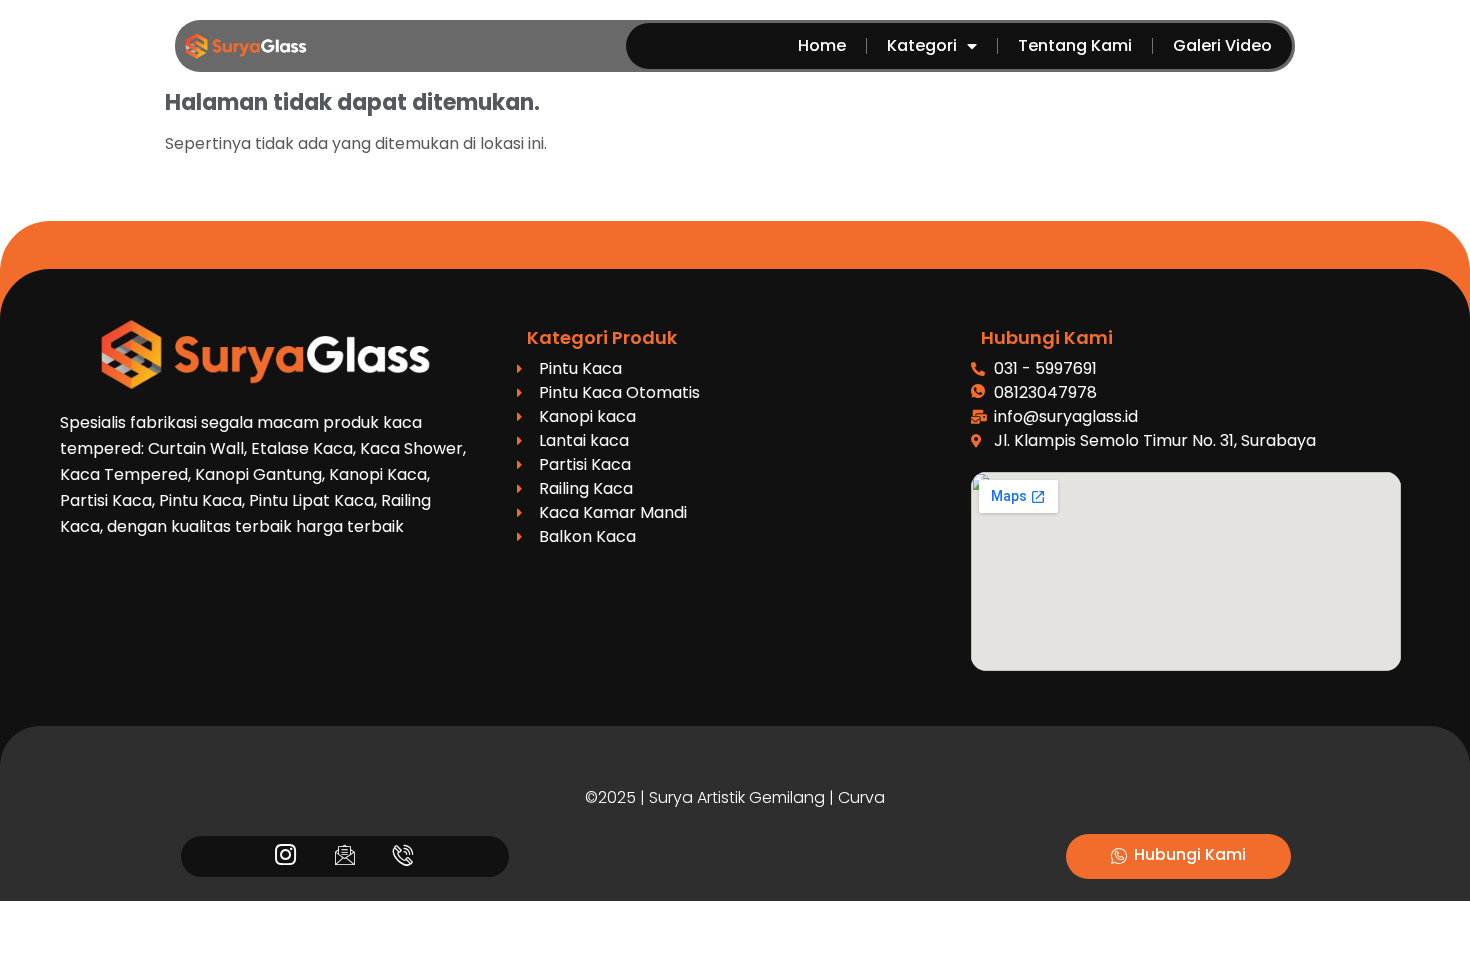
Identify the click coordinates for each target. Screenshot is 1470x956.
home (822, 45)
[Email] (344, 857)
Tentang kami (1075, 45)
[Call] (403, 857)
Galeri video (1222, 45)
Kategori (922, 45)
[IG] (285, 857)
